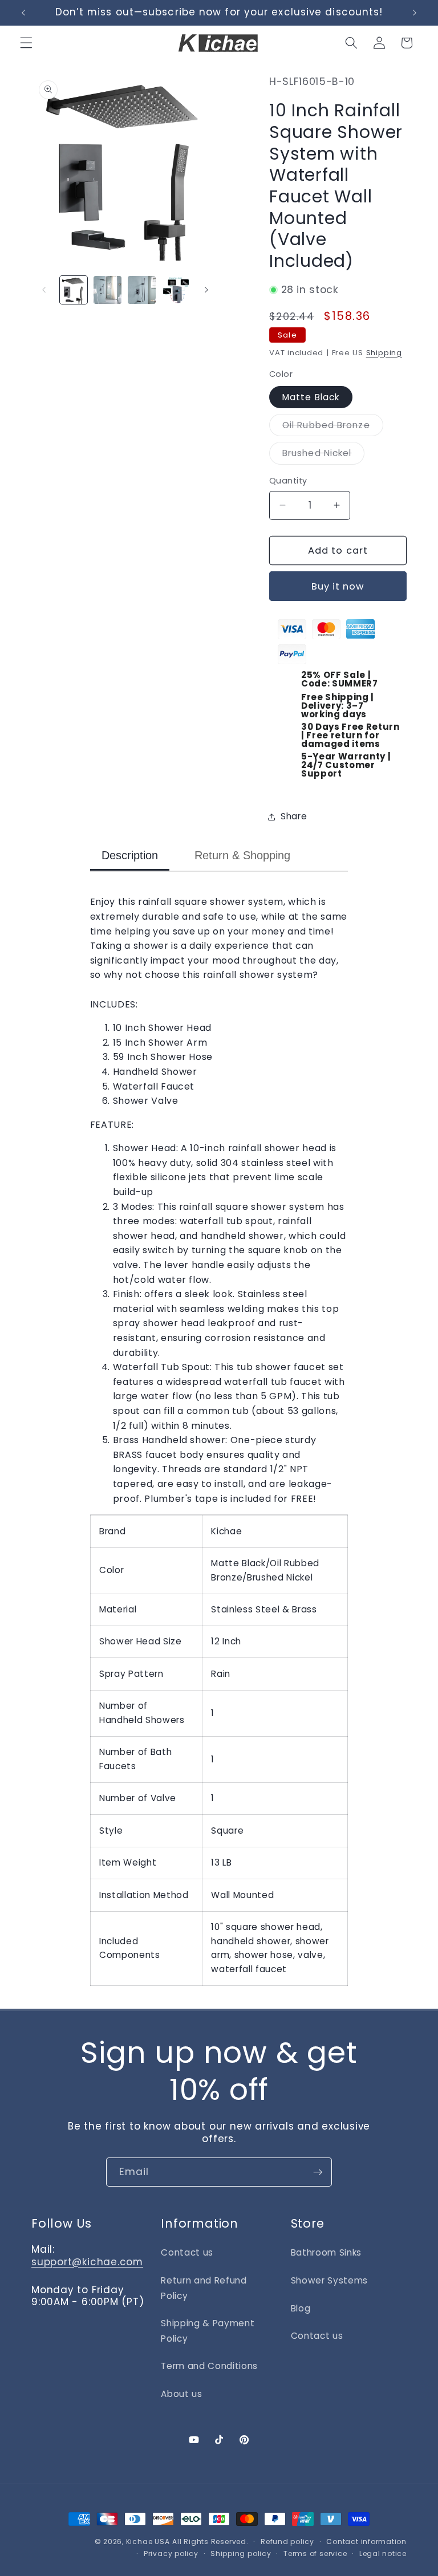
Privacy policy (171, 2553)
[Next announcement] (415, 13)
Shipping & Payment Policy (208, 2331)
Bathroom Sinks (326, 2252)
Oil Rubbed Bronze (333, 427)
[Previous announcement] (23, 13)
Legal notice (383, 2553)
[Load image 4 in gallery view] (176, 290)
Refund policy (287, 2542)
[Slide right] (206, 290)
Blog (301, 2308)
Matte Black (311, 397)
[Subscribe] (318, 2172)
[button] (26, 43)
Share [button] (294, 816)
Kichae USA (148, 2542)
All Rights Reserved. (210, 2542)
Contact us (187, 2252)
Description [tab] (130, 855)
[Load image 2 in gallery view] (108, 290)
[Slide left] (44, 290)
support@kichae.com (87, 2262)
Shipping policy (241, 2553)
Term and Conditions (209, 2366)
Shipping (384, 353)
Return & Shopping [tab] (242, 855)
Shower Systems (329, 2280)
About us (181, 2394)
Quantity (288, 481)
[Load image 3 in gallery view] (142, 290)
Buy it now (338, 586)
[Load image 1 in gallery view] (74, 290)
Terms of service (315, 2553)
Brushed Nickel (323, 455)
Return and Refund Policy (204, 2288)
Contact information (366, 2542)
